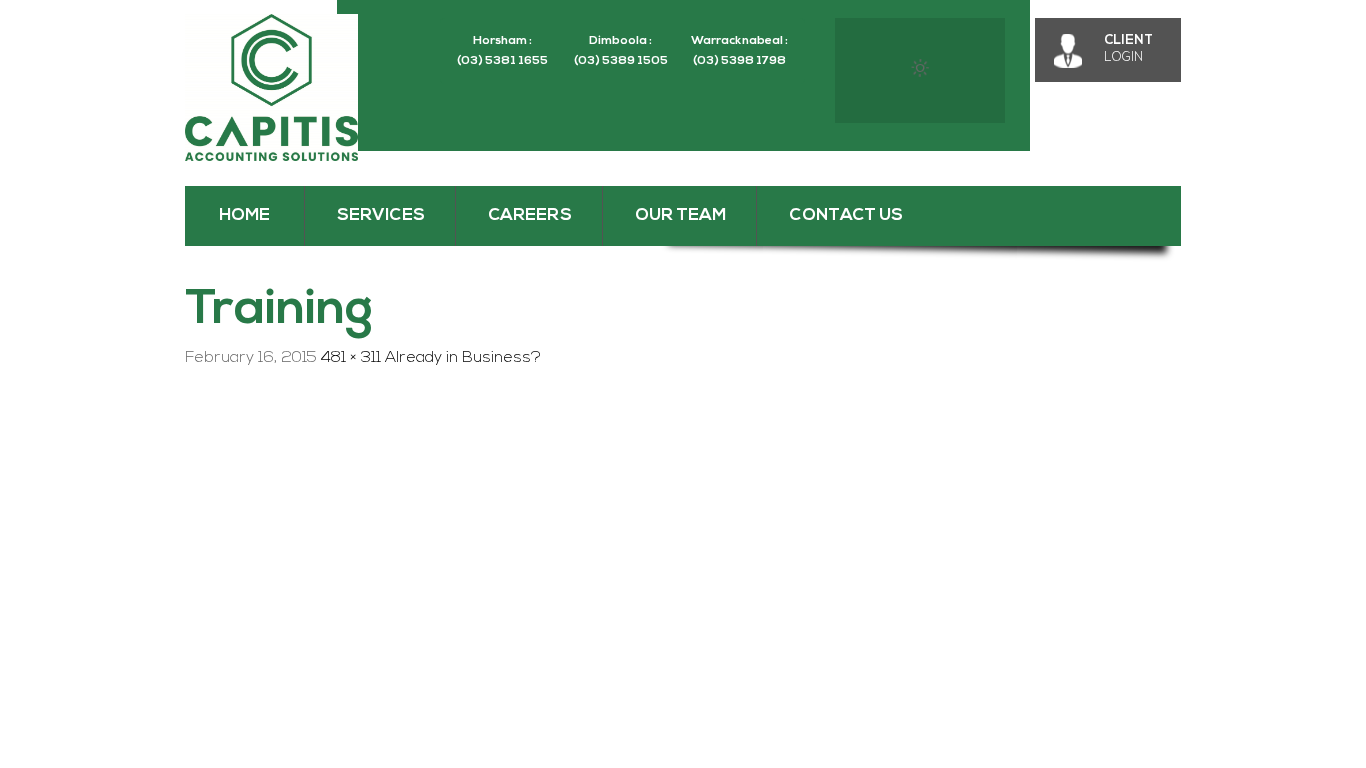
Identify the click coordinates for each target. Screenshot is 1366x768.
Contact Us (846, 215)
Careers (530, 215)
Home (244, 215)
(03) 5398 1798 (739, 61)
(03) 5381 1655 (502, 61)
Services (381, 215)
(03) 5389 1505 (621, 61)
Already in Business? (463, 358)
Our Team (680, 215)
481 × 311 (351, 358)
